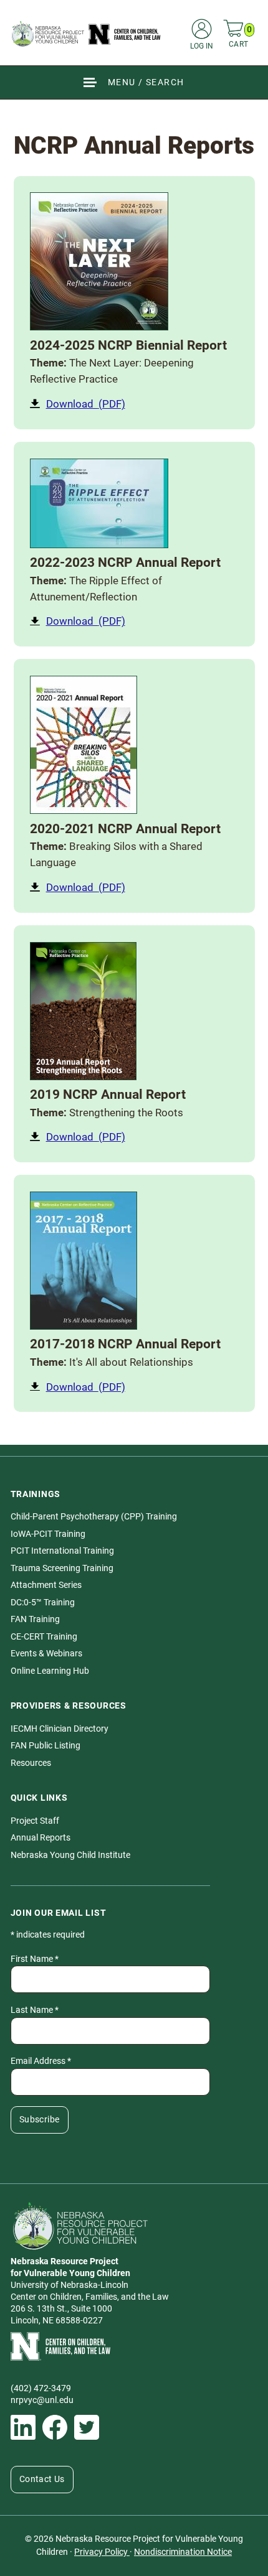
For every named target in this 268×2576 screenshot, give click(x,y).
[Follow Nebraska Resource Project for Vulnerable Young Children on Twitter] (87, 2427)
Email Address (41, 2061)
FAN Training (35, 1619)
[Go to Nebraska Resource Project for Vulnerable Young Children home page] (86, 34)
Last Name (35, 2010)
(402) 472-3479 (41, 2388)
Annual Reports (41, 1838)
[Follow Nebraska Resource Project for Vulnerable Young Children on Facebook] (55, 2427)
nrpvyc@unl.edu (42, 2400)
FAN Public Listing (45, 1746)
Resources (31, 1763)
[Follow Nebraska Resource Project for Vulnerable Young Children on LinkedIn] (23, 2427)
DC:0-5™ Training (43, 1603)
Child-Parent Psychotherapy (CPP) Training (94, 1517)
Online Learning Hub (50, 1671)
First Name (35, 1959)
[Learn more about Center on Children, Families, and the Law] (134, 2346)
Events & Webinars (46, 1654)
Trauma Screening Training (62, 1568)
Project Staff (35, 1821)
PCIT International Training (62, 1551)
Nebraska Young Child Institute (70, 1855)
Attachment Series (46, 1585)
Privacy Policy (102, 2552)
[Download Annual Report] (99, 261)
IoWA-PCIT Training (48, 1534)
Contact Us (42, 2479)
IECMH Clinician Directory (60, 1729)
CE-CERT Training (44, 1637)
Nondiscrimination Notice (183, 2552)
